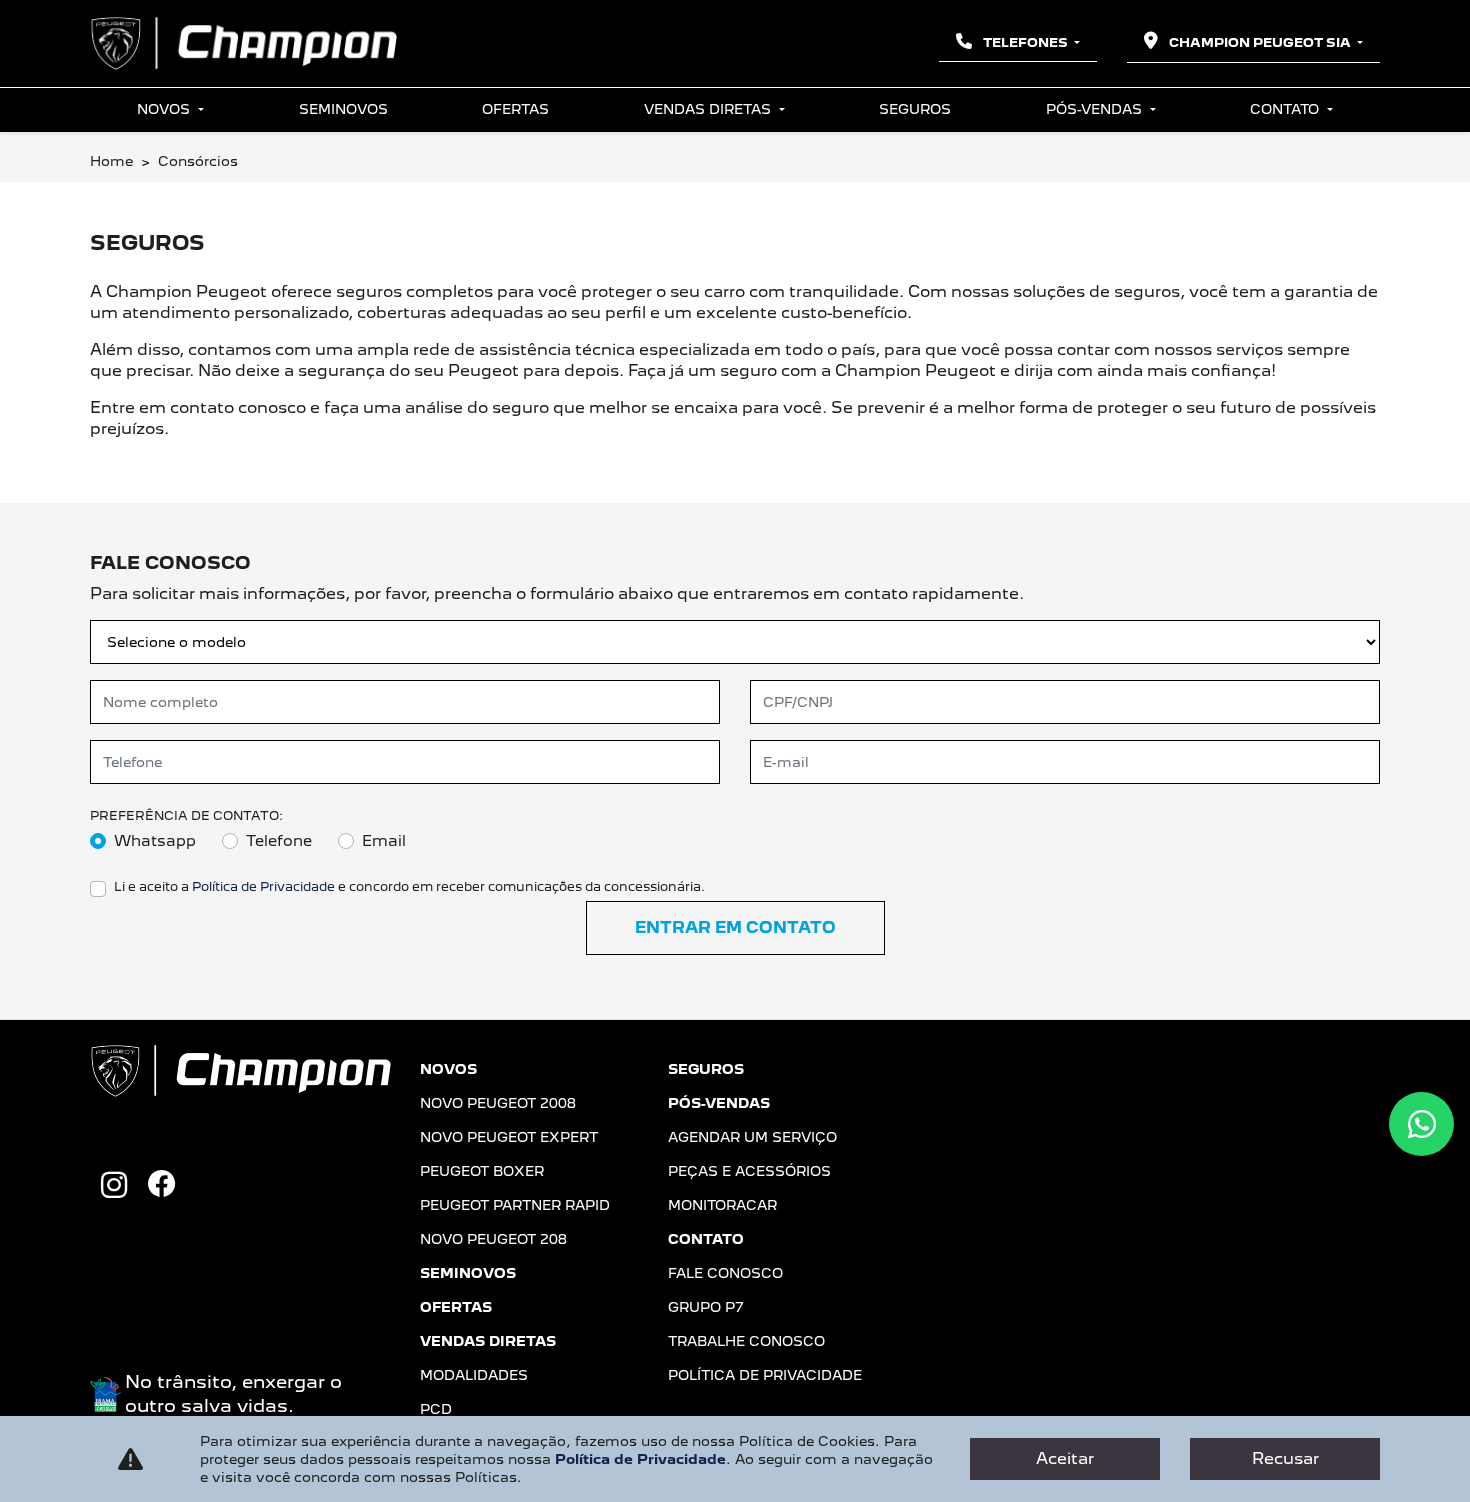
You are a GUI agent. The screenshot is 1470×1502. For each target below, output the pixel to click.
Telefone (279, 841)
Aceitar (1065, 1458)
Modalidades (474, 1375)
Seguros (915, 109)
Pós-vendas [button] (1096, 109)
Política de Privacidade (263, 886)
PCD (436, 1409)
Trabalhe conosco (746, 1341)
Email (384, 841)
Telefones (1025, 42)
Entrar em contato (735, 927)
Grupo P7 (706, 1307)
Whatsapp (155, 841)
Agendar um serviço (752, 1137)
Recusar (1285, 1458)
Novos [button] (165, 109)
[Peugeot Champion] (243, 43)
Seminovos (343, 109)
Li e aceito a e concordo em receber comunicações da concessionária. (409, 886)
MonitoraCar (722, 1205)
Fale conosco (725, 1273)
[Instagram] (114, 1186)
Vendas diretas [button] (709, 109)
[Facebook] (162, 1186)
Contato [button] (1286, 109)
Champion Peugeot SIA (1260, 42)
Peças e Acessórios (749, 1171)
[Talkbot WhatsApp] (1421, 1124)
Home (111, 161)
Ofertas (515, 109)
